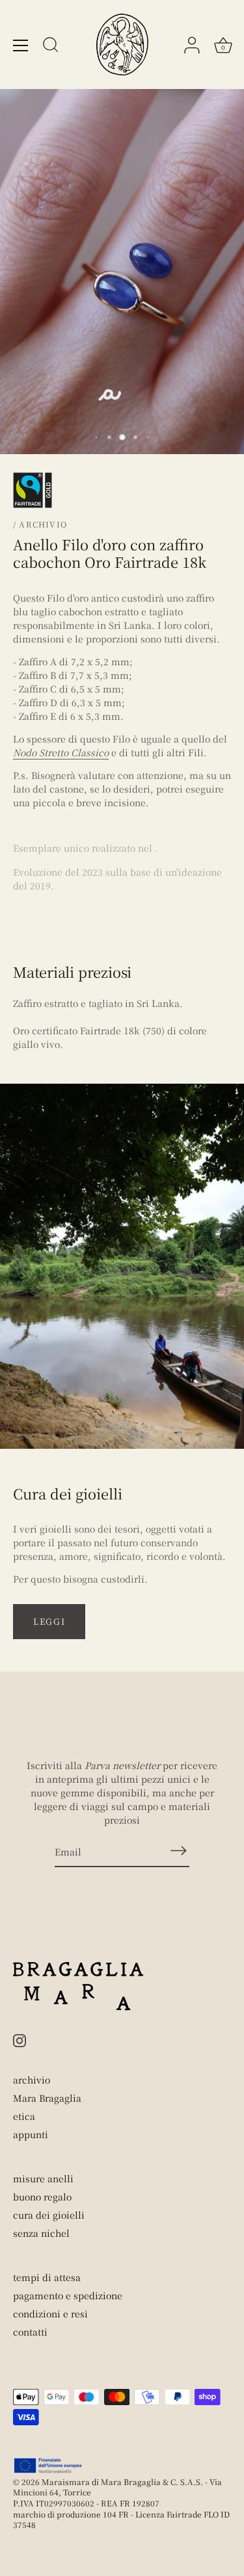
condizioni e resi (50, 2314)
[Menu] (21, 45)
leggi (49, 1621)
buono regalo (42, 2197)
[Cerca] (51, 47)
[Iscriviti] (179, 1851)
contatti (30, 2332)
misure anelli (43, 2178)
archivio (32, 2080)
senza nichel (41, 2233)
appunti (31, 2134)
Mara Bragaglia (47, 2098)
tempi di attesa (47, 2277)
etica (24, 2116)
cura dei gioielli (49, 2215)
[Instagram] (20, 2039)
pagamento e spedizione (68, 2295)
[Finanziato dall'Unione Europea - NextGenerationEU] (48, 2466)
